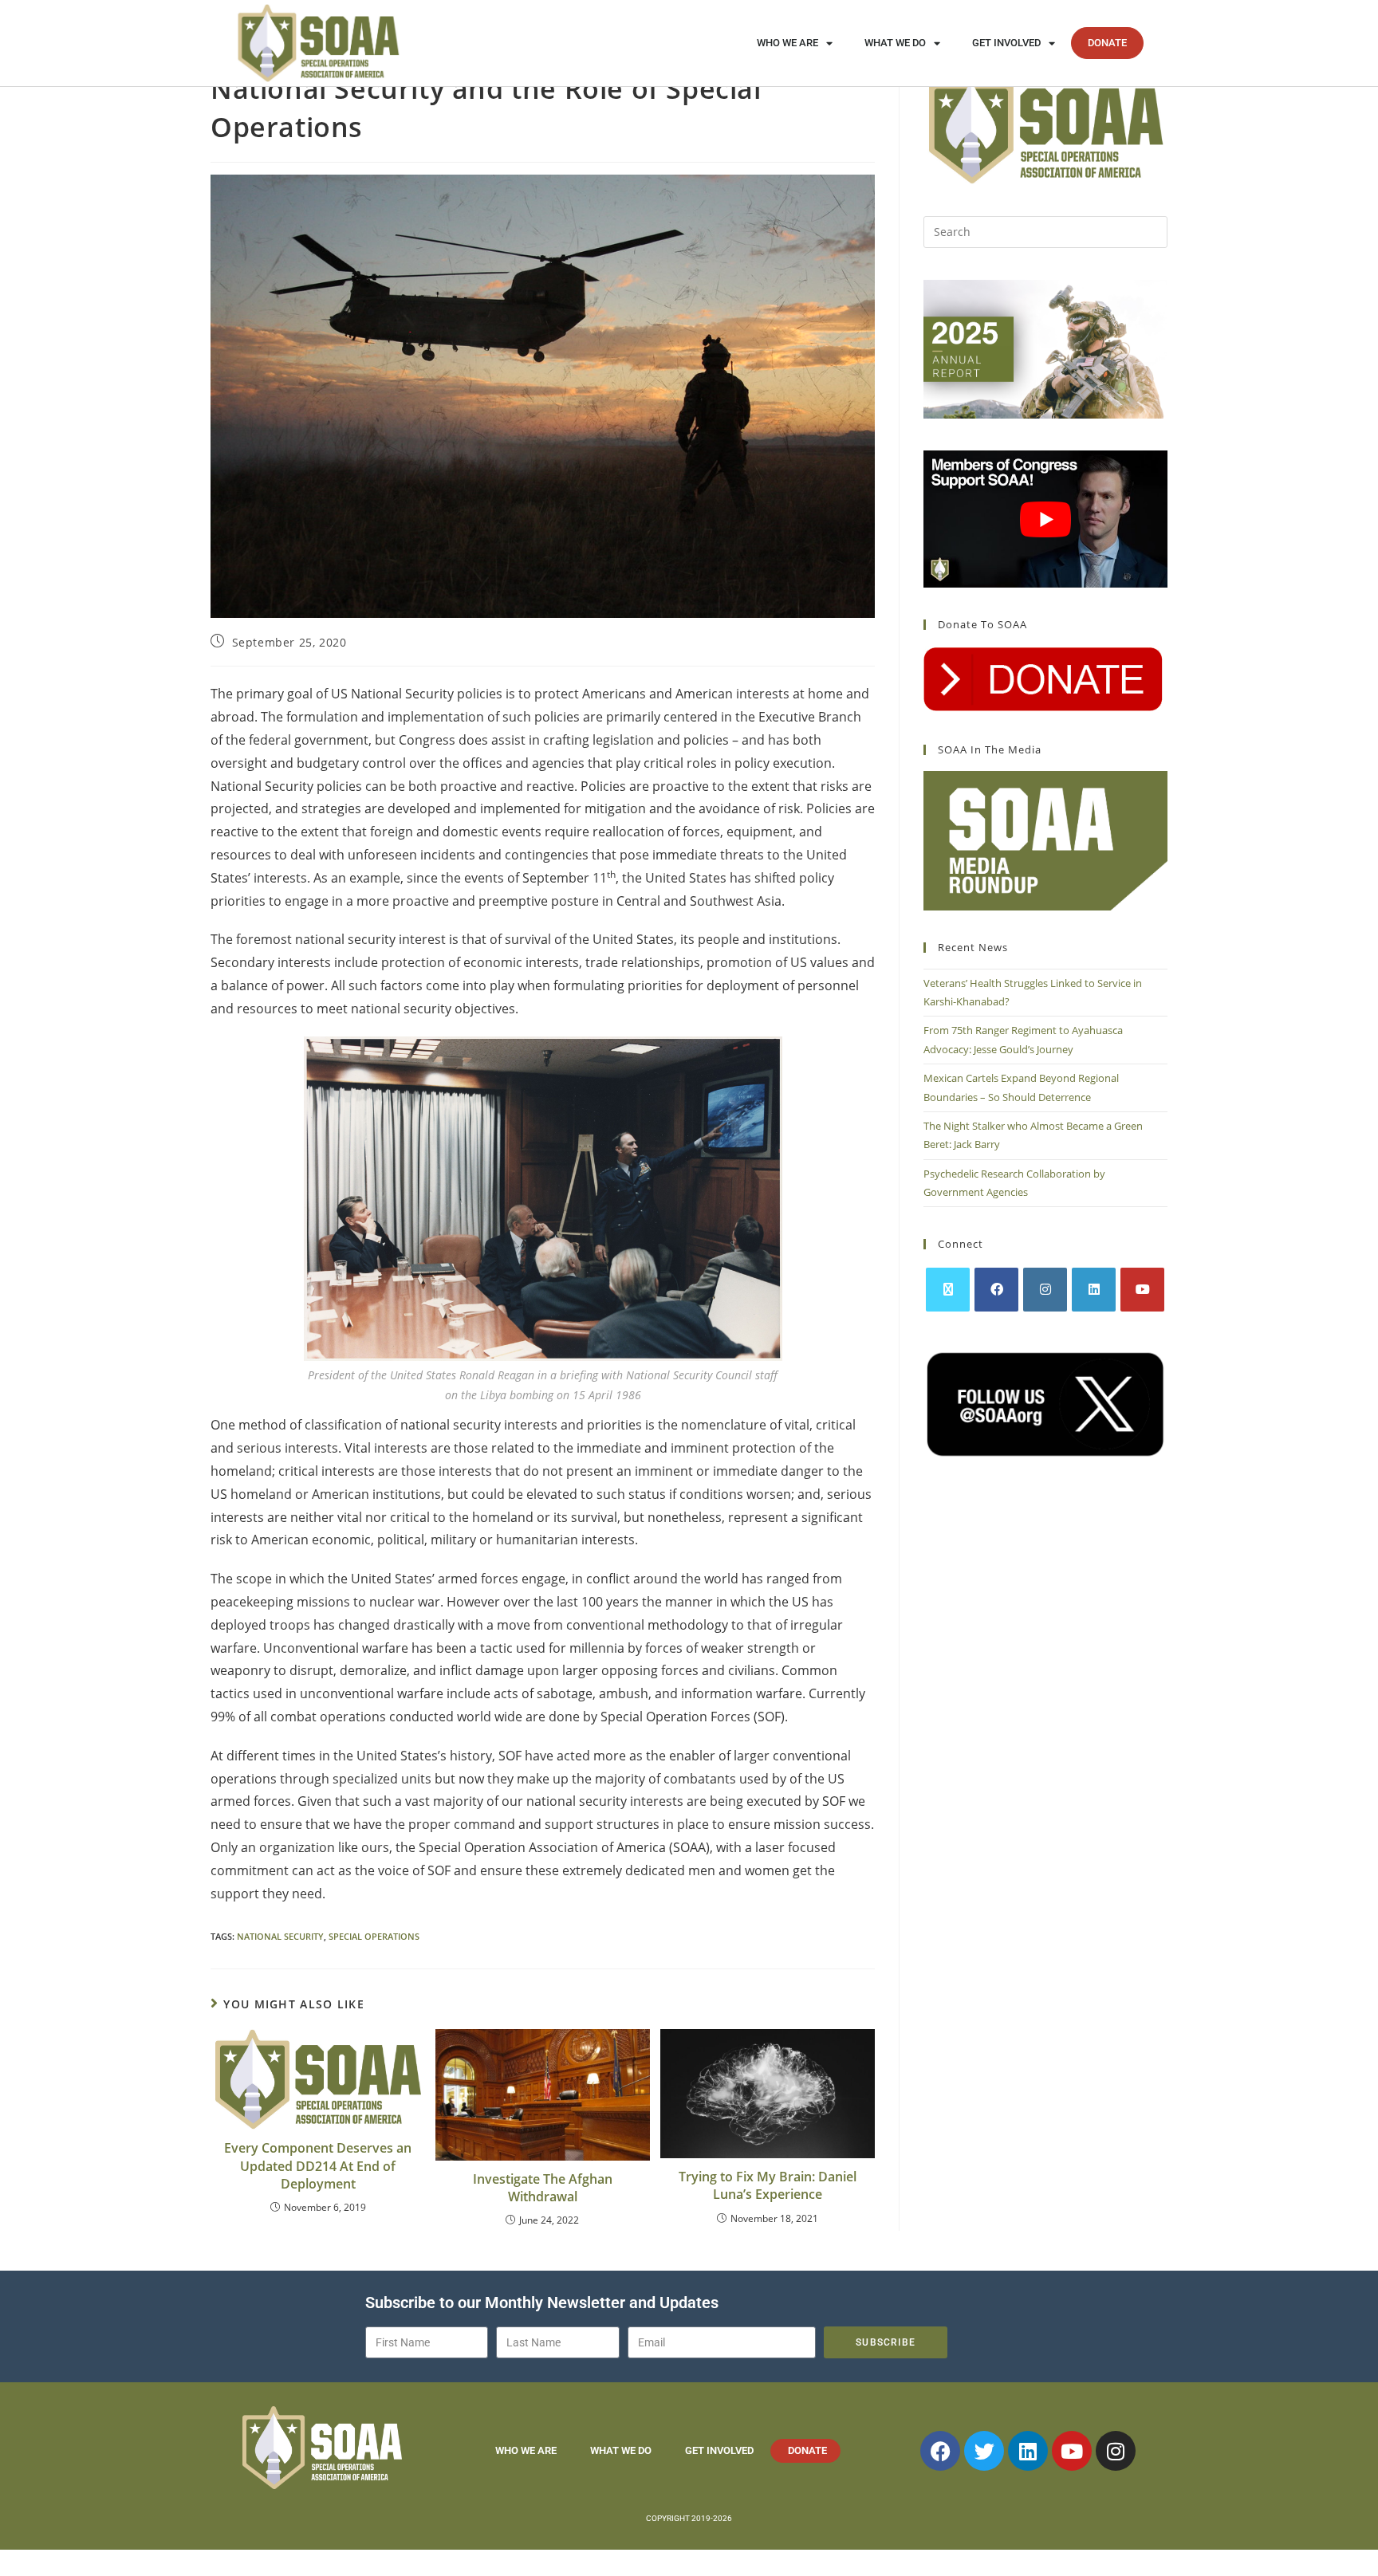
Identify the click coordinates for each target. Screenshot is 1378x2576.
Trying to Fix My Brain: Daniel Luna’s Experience (768, 2185)
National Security (280, 1936)
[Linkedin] (1028, 2451)
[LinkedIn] (1094, 1290)
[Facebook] (996, 1290)
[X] (948, 1290)
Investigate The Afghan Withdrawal (543, 2188)
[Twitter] (984, 2451)
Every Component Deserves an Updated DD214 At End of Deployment (318, 2166)
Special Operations (374, 1936)
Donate (1107, 43)
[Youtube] (1142, 1290)
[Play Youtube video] (1045, 519)
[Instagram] (1045, 1290)
